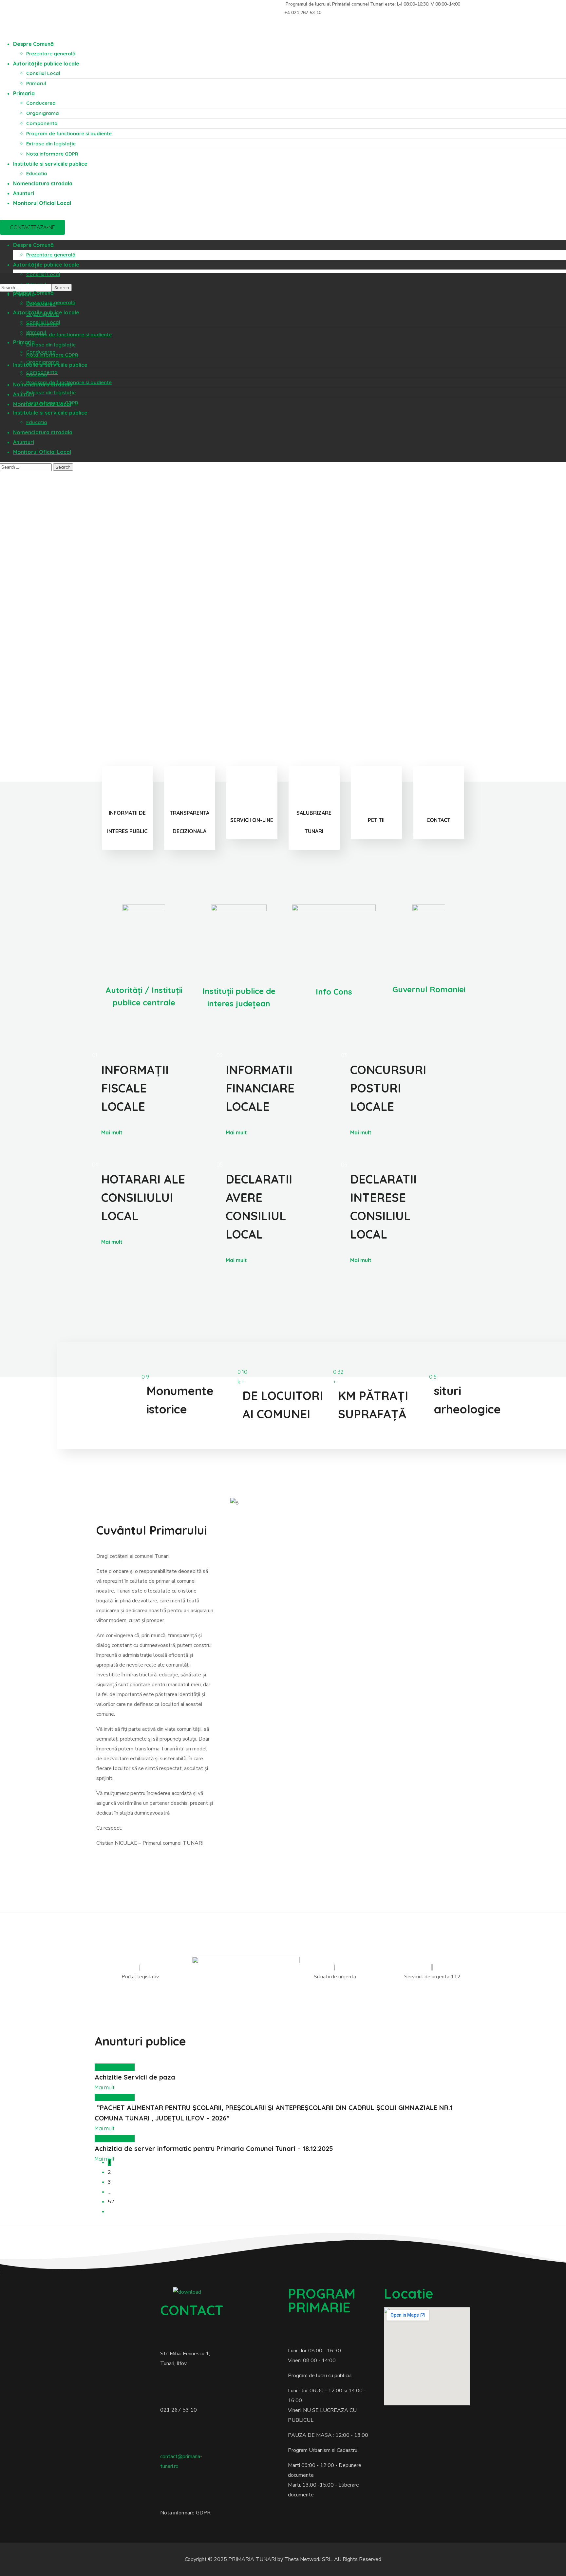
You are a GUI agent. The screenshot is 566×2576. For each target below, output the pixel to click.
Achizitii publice (115, 2067)
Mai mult (112, 1132)
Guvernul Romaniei (429, 989)
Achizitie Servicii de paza (135, 2077)
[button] (32, 227)
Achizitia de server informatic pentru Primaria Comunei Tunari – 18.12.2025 (214, 2148)
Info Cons (334, 992)
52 (111, 2202)
